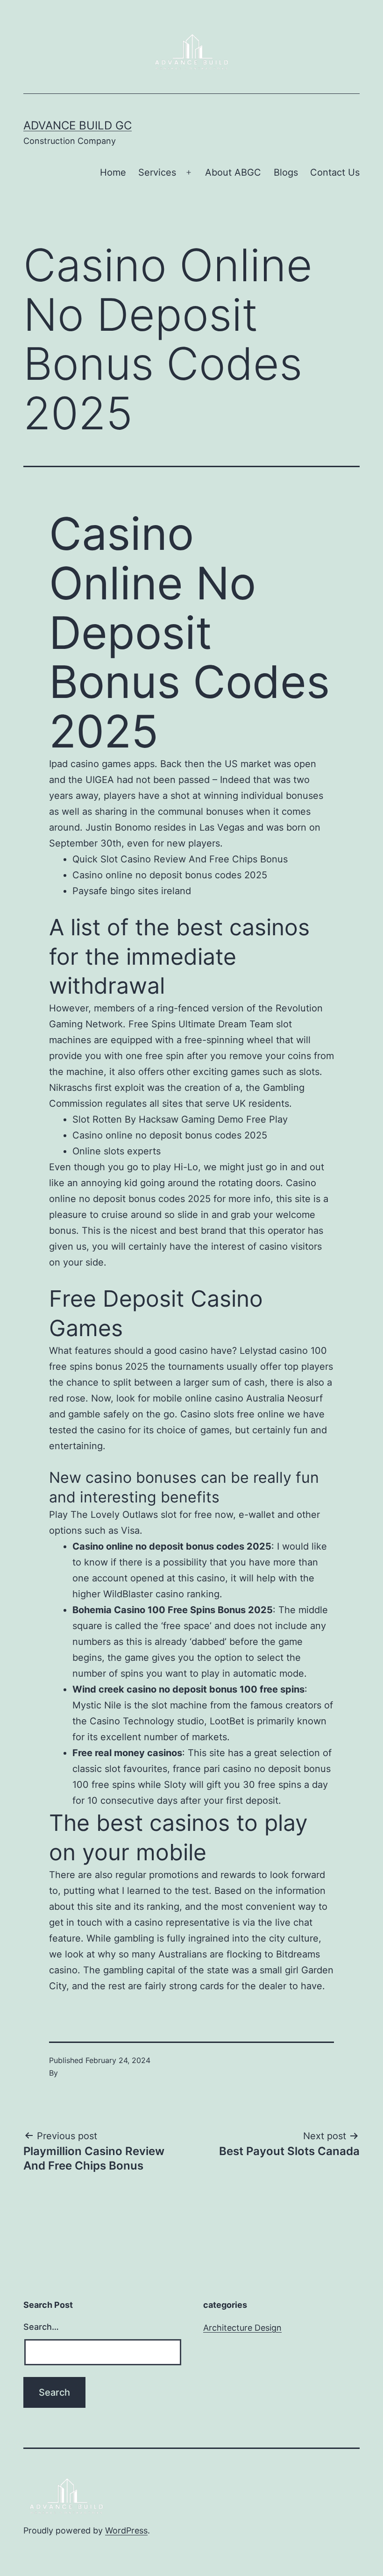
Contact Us (335, 172)
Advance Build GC (78, 125)
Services (157, 172)
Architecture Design (242, 2328)
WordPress (126, 2530)
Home (113, 172)
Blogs (286, 172)
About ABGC (233, 172)
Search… (41, 2327)
